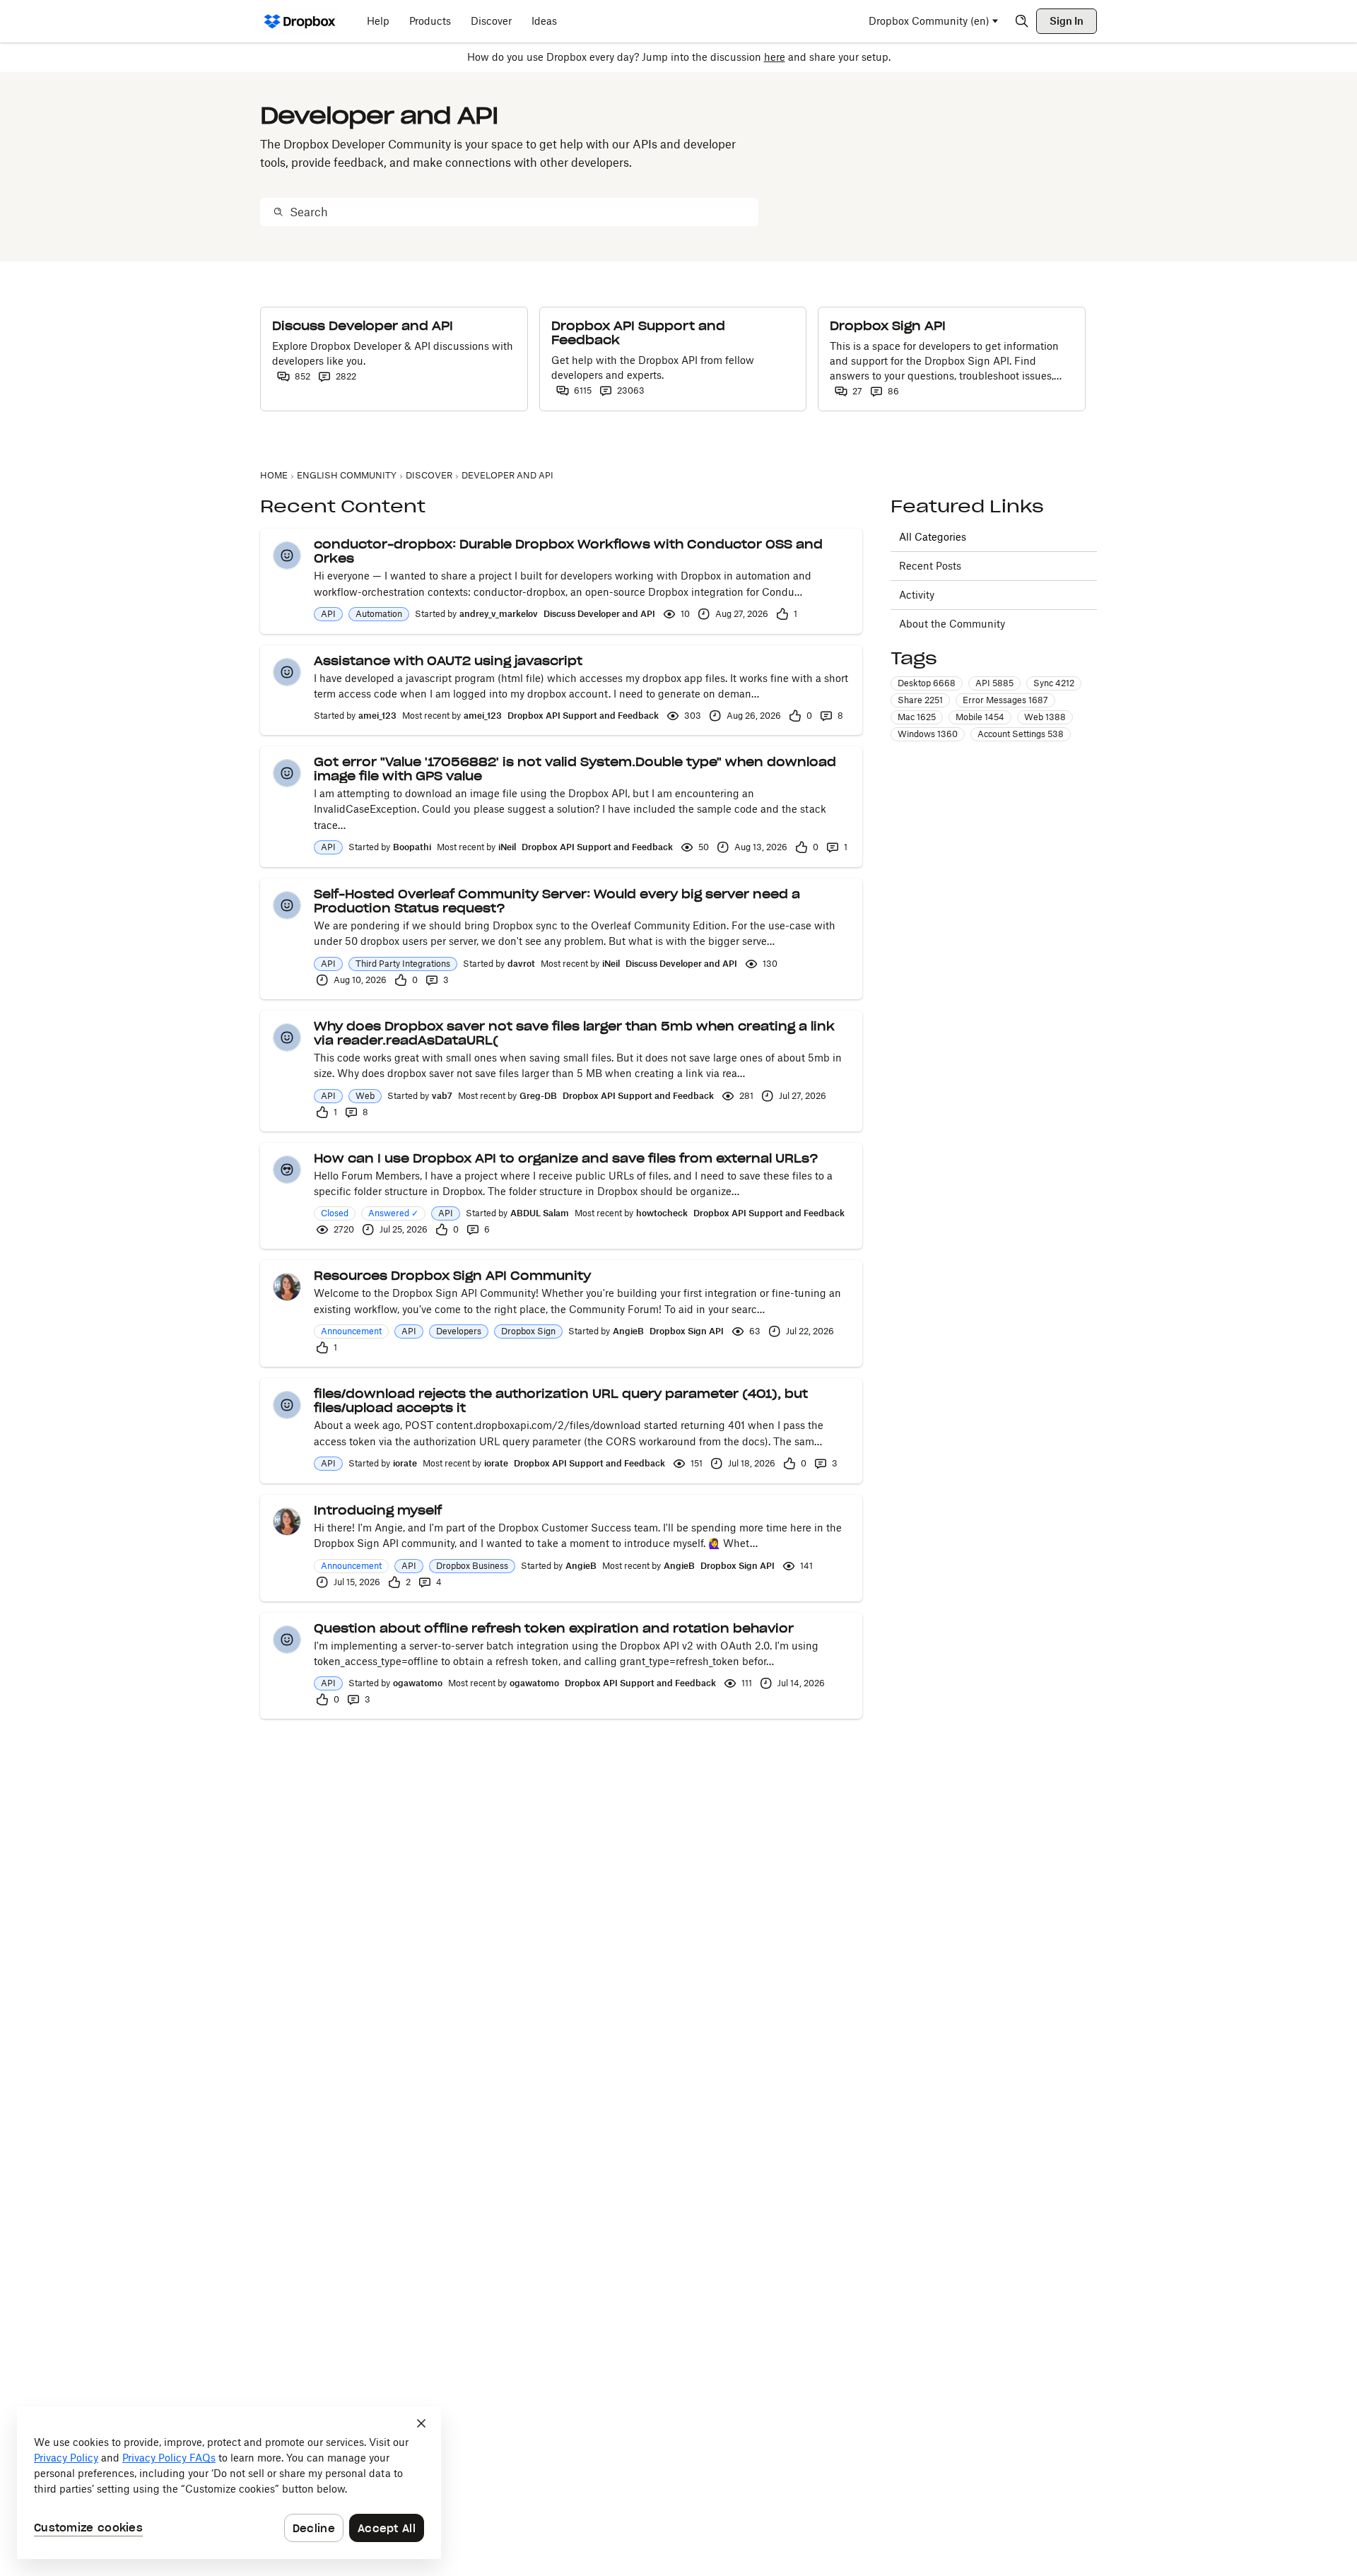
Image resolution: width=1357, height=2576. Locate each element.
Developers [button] (459, 1331)
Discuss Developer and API (599, 614)
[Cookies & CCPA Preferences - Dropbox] (229, 2483)
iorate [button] (405, 1463)
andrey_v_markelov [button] (499, 614)
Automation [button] (379, 614)
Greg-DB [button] (538, 1096)
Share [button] (920, 701)
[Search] (1022, 21)
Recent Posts (930, 566)
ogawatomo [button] (418, 1683)
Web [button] (365, 1096)
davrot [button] (521, 964)
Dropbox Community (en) (929, 21)
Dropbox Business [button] (472, 1566)
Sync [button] (1054, 684)
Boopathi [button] (412, 847)
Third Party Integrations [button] (403, 964)
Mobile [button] (980, 718)
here (775, 57)
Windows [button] (928, 735)
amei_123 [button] (377, 716)
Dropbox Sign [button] (528, 1331)
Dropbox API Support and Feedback (583, 716)
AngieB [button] (628, 1331)
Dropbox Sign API (687, 1331)
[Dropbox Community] (300, 21)
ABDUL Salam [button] (540, 1213)
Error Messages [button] (1005, 701)
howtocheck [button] (662, 1213)
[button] (287, 555)
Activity (917, 595)
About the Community (952, 624)
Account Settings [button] (1021, 735)
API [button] (328, 614)
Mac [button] (917, 718)
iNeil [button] (507, 847)
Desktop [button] (927, 684)
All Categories (933, 537)
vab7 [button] (442, 1096)
